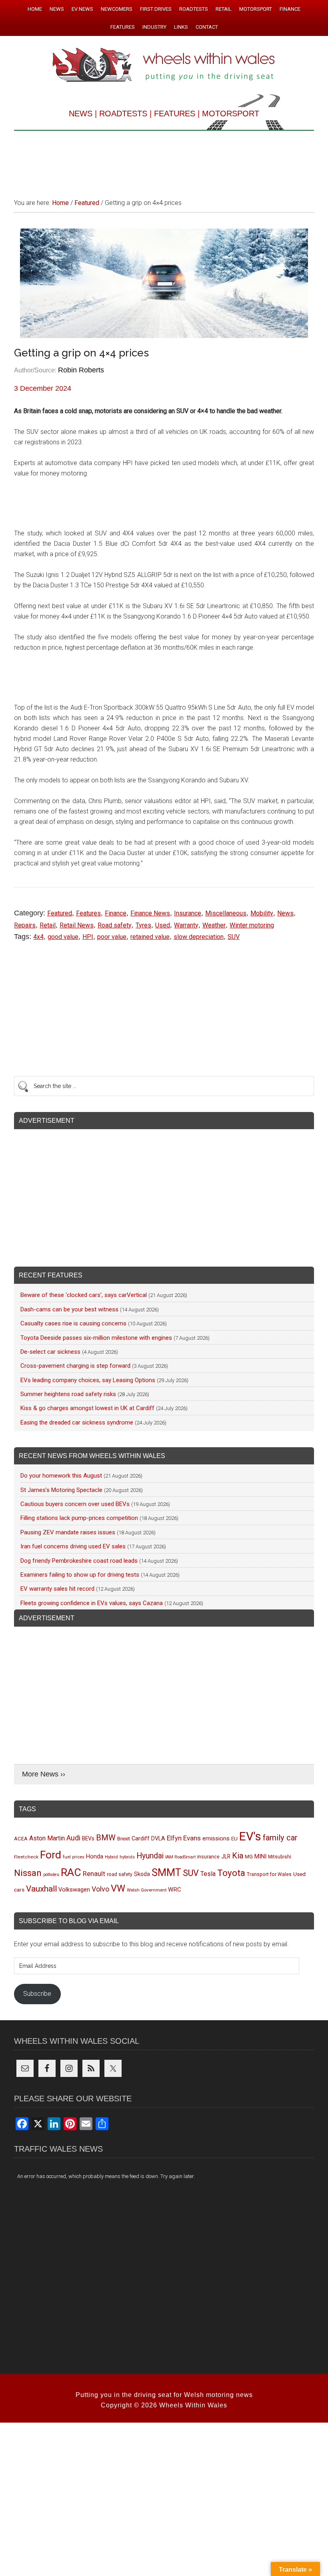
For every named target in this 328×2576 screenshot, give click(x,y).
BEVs (88, 1838)
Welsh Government (147, 1890)
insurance (208, 1857)
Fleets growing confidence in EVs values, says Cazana (92, 1603)
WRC (175, 1890)
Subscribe (37, 1994)
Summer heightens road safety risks (68, 1394)
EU (234, 1839)
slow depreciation (199, 937)
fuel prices (74, 1857)
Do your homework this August (61, 1476)
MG (249, 1857)
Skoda (142, 1874)
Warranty (186, 925)
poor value (112, 937)
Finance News (150, 913)
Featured (60, 913)
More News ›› (44, 1774)
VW (118, 1888)
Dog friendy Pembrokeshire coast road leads (79, 1561)
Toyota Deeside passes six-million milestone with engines (96, 1338)
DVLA (158, 1839)
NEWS (81, 113)
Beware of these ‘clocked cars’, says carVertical (84, 1295)
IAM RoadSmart (180, 1857)
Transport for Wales (269, 1874)
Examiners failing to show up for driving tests (80, 1575)
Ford (51, 1855)
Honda (95, 1857)
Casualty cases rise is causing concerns (73, 1323)
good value (63, 937)
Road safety (115, 925)
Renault (94, 1874)
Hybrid (111, 1857)
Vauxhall (41, 1889)
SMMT (166, 1873)
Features (88, 913)
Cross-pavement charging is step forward (75, 1366)
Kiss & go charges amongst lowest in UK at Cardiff (87, 1408)
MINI (260, 1856)
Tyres (143, 925)
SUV (234, 937)
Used (163, 925)
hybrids (127, 1857)
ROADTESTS (123, 113)
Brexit (124, 1839)
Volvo (100, 1889)
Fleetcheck (26, 1857)
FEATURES (175, 113)
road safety (120, 1874)
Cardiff (141, 1839)
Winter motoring (252, 925)
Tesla (208, 1874)
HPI (88, 937)
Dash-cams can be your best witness (69, 1309)
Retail (48, 925)
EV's (250, 1836)
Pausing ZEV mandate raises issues (68, 1532)
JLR (226, 1856)
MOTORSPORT (231, 113)
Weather (214, 925)
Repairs (25, 925)
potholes (51, 1875)
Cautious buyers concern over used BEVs (75, 1504)
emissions (216, 1838)
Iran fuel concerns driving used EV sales (73, 1546)
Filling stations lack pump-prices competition (79, 1518)
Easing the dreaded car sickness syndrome (77, 1422)
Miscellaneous (226, 913)
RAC (71, 1872)
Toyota (231, 1873)
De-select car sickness (50, 1352)
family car (280, 1838)
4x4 (38, 937)
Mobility (262, 913)
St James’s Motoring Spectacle (61, 1490)
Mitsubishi (280, 1857)
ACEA (21, 1839)
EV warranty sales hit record (57, 1589)
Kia (238, 1856)
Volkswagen (74, 1890)
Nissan (28, 1873)
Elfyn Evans (184, 1838)
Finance (116, 913)
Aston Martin (47, 1838)
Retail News (77, 925)
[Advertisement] (164, 161)
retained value (150, 937)
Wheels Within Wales (164, 66)
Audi (73, 1838)
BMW (106, 1838)
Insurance (188, 913)
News (285, 913)
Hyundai (150, 1856)
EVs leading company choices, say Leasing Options (88, 1380)
